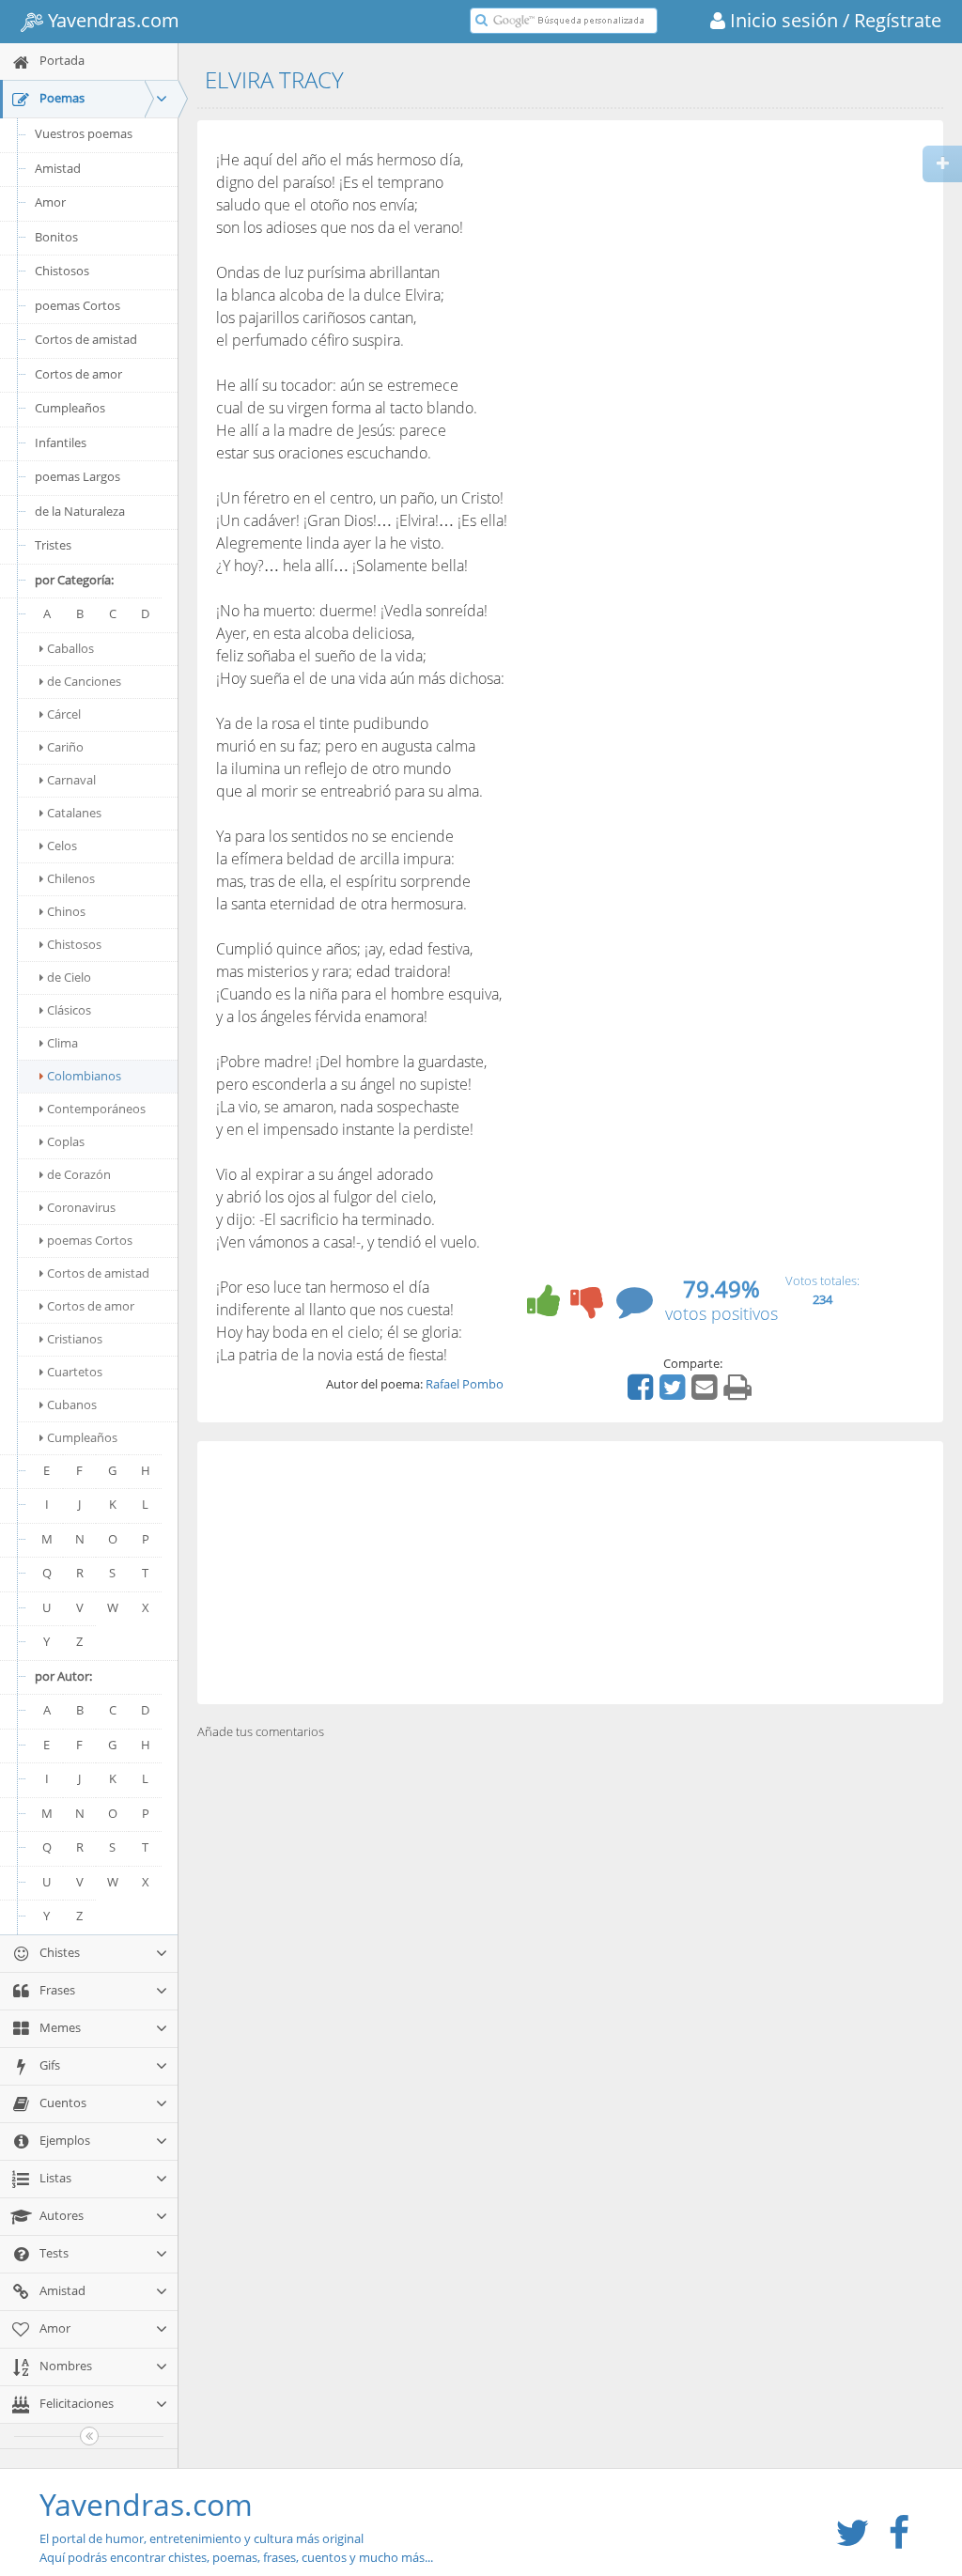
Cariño (65, 747)
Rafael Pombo (465, 1384)
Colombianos (84, 1076)
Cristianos (75, 1339)
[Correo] (706, 1393)
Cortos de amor (78, 374)
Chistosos (62, 271)
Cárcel (64, 714)
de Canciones (84, 681)
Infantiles (61, 442)
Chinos (66, 911)
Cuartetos (75, 1372)
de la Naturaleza (80, 511)
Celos (62, 846)
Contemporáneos (96, 1109)
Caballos (70, 648)
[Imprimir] (740, 1393)
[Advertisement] (570, 1573)
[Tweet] (675, 1393)
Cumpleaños (70, 408)
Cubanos (72, 1404)
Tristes (53, 545)
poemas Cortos (78, 305)
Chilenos (71, 878)
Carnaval (71, 780)
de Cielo (69, 977)
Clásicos (69, 1010)
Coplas (66, 1141)
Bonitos (56, 237)
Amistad (58, 168)
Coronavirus (81, 1207)
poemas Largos (78, 476)
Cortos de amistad (86, 339)
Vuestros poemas (84, 133)
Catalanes (74, 813)
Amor (50, 202)
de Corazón (79, 1174)
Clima (62, 1043)
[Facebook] (643, 1393)
